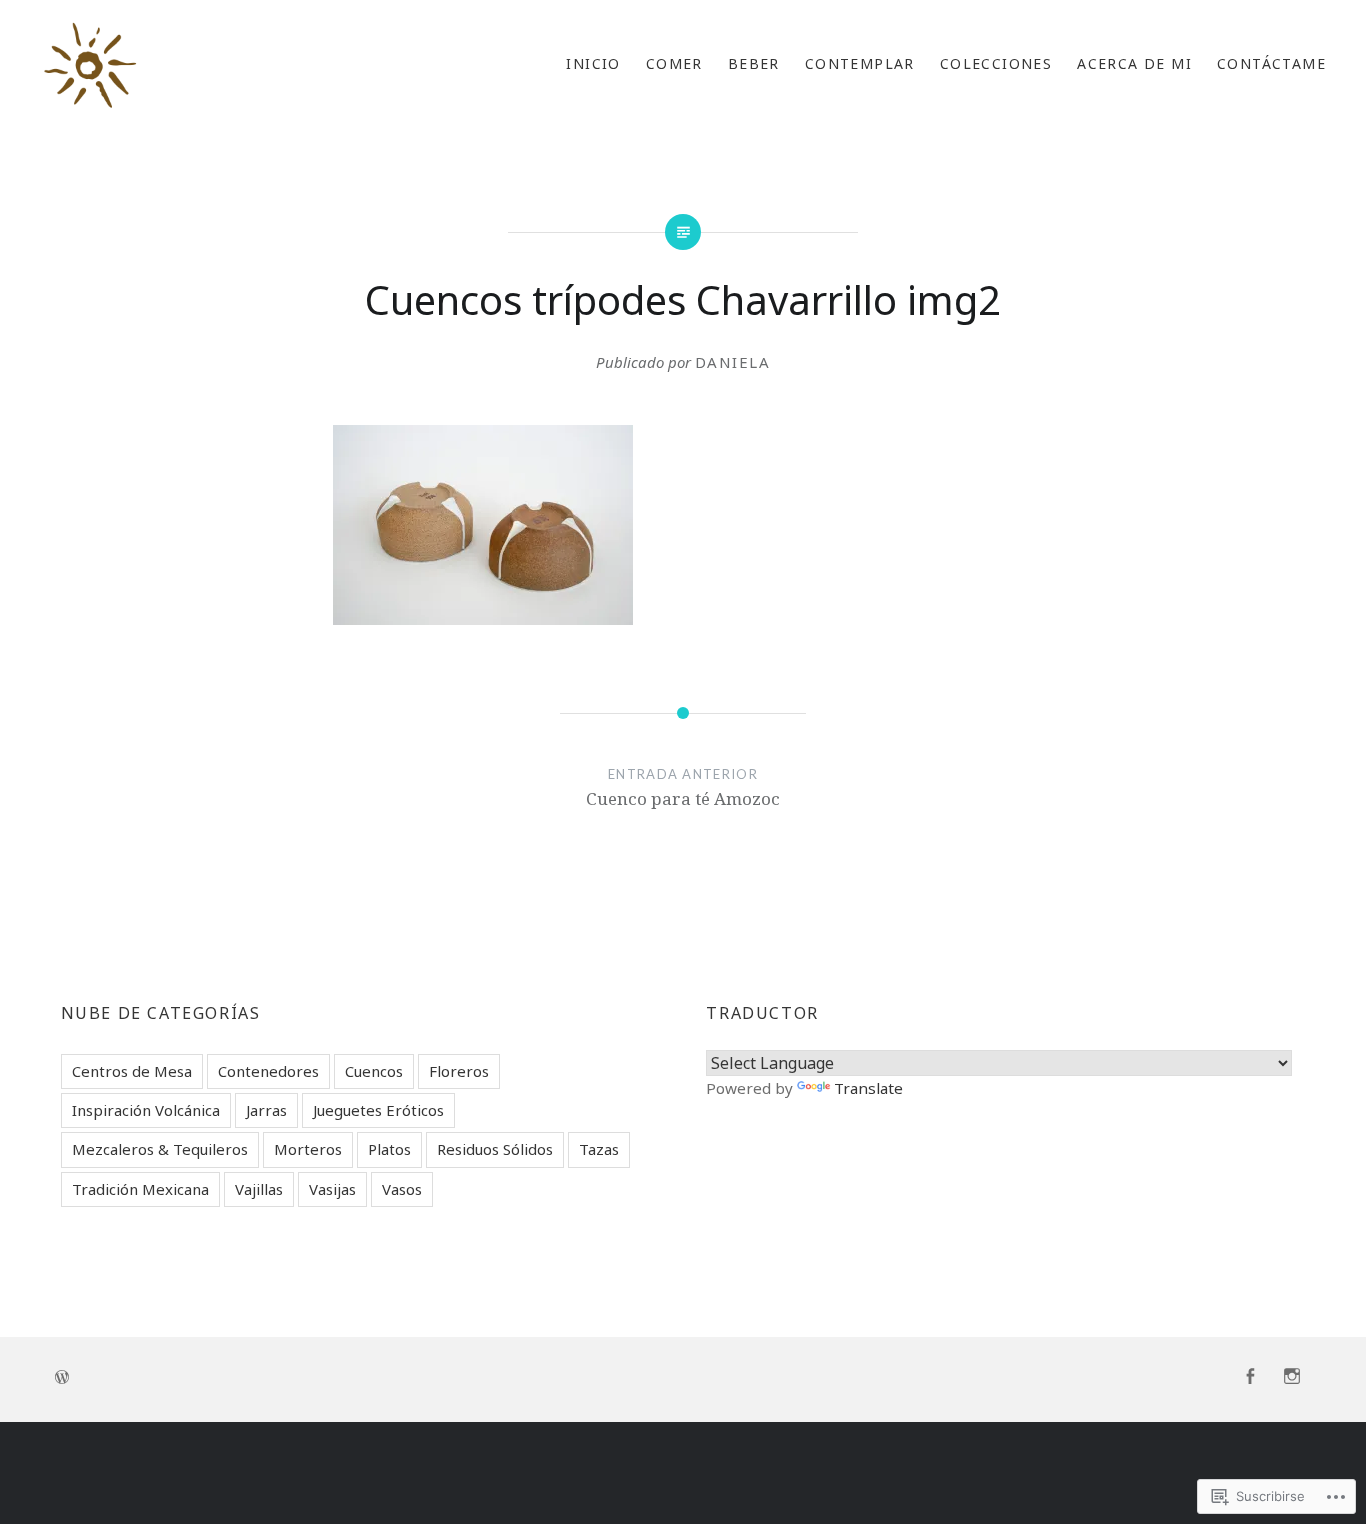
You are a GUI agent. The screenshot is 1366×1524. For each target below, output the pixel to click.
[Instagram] (1292, 1377)
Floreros (459, 1071)
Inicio (593, 63)
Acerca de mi (1134, 63)
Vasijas (332, 1189)
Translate (868, 1088)
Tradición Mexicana (140, 1189)
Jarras (266, 1110)
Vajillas (259, 1189)
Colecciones (996, 63)
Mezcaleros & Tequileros (160, 1149)
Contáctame (1271, 63)
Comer (674, 63)
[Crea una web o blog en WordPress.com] (62, 1377)
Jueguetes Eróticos (378, 1110)
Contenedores (268, 1071)
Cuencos (374, 1071)
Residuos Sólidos (495, 1149)
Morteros (308, 1149)
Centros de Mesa (132, 1071)
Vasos (402, 1189)
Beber (754, 63)
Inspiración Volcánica (146, 1110)
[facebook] (1250, 1377)
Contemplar (860, 63)
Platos (389, 1149)
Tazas (599, 1149)
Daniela (733, 362)
